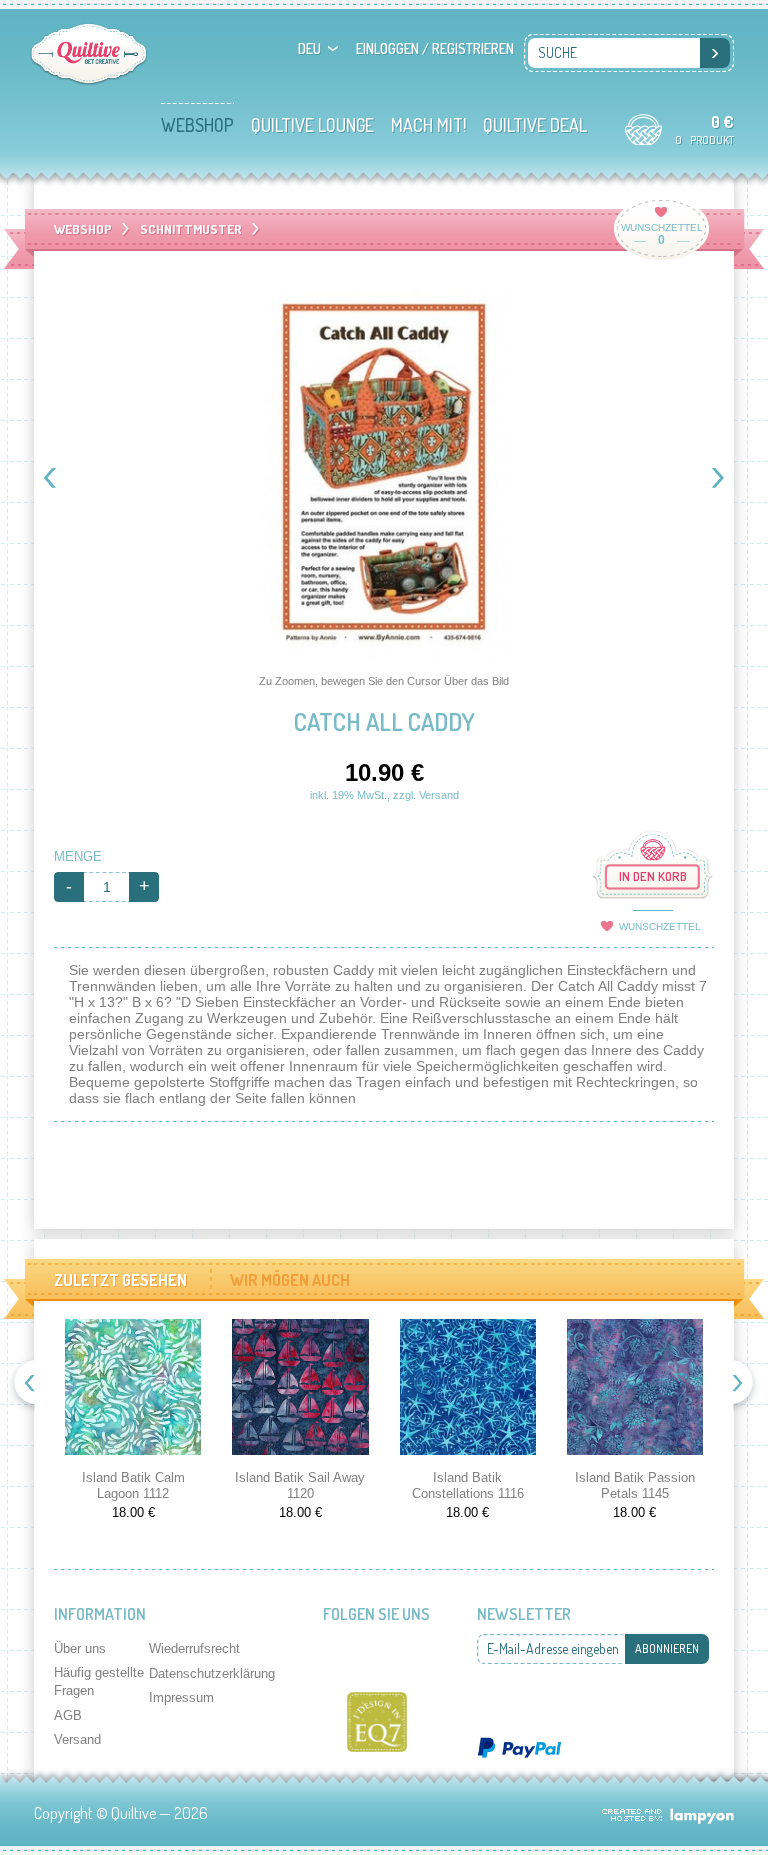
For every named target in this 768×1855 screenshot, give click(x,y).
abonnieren (667, 1648)
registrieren (473, 48)
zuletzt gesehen (120, 1280)
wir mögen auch (290, 1280)
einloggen (387, 48)
